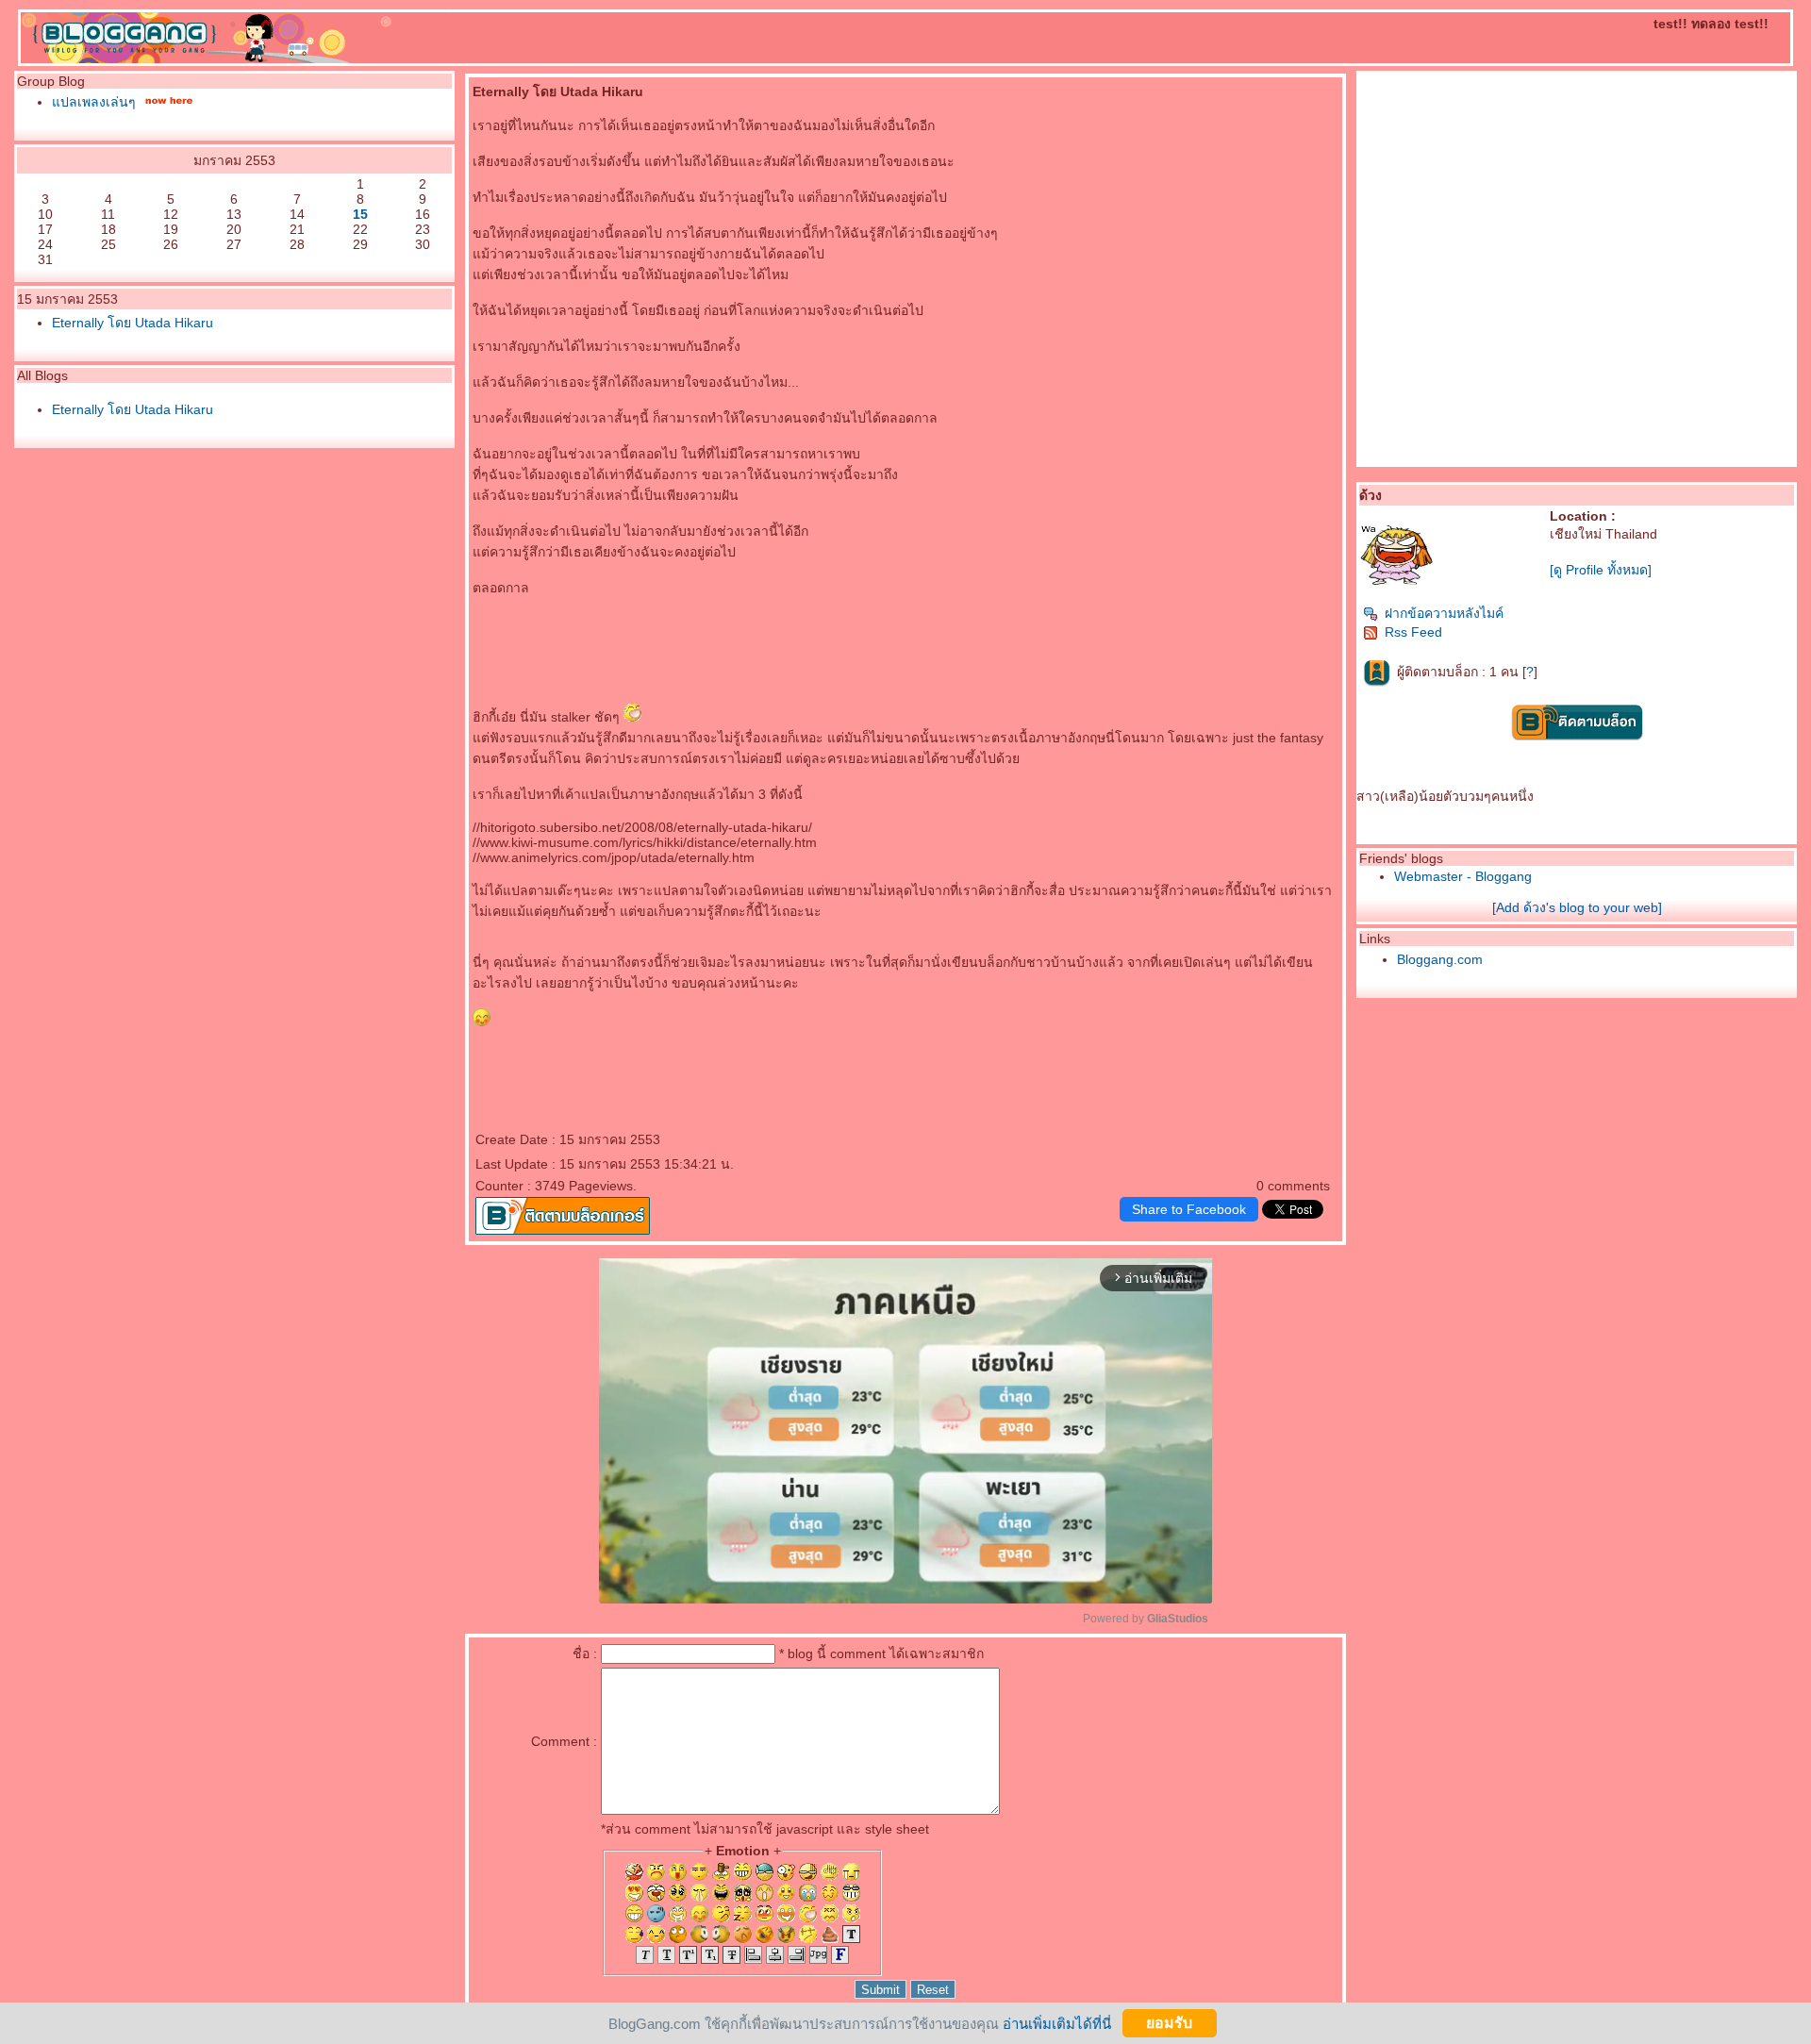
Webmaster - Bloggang (1463, 876)
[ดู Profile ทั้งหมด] (1601, 570)
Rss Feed (1413, 632)
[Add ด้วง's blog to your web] (1577, 907)
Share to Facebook (1189, 1209)
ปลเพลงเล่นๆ (94, 102)
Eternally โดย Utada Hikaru (133, 323)
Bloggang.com (1440, 959)
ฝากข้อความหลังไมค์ (1444, 613)
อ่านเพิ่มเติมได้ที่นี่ (1057, 2023)
